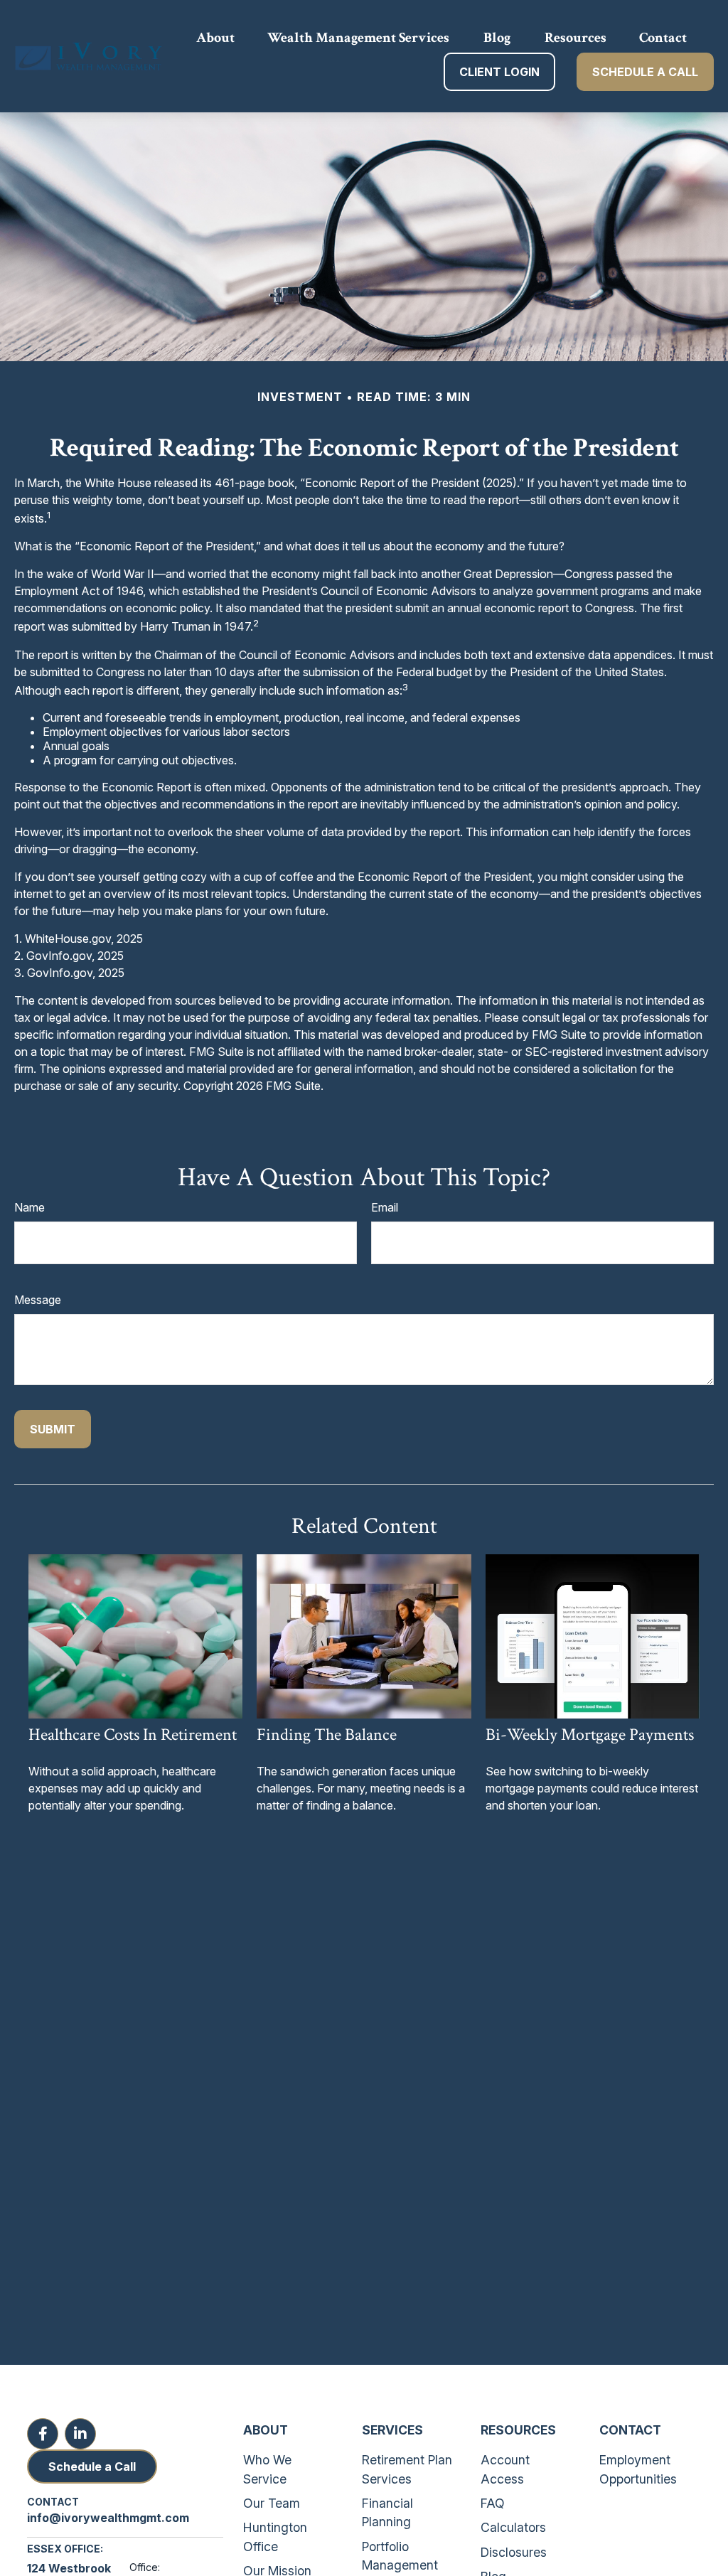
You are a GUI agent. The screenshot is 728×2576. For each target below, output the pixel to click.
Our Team (272, 2503)
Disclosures (514, 2552)
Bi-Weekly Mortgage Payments (590, 1735)
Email (385, 1207)
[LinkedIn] (80, 2434)
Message (38, 1300)
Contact (630, 2430)
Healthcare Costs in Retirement (133, 1735)
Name (30, 1207)
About (266, 2430)
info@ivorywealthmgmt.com (108, 2518)
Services (392, 2430)
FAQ (493, 2503)
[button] (215, 37)
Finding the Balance (327, 1735)
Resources (518, 2430)
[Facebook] (43, 2434)
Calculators (513, 2527)
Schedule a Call (92, 2467)
